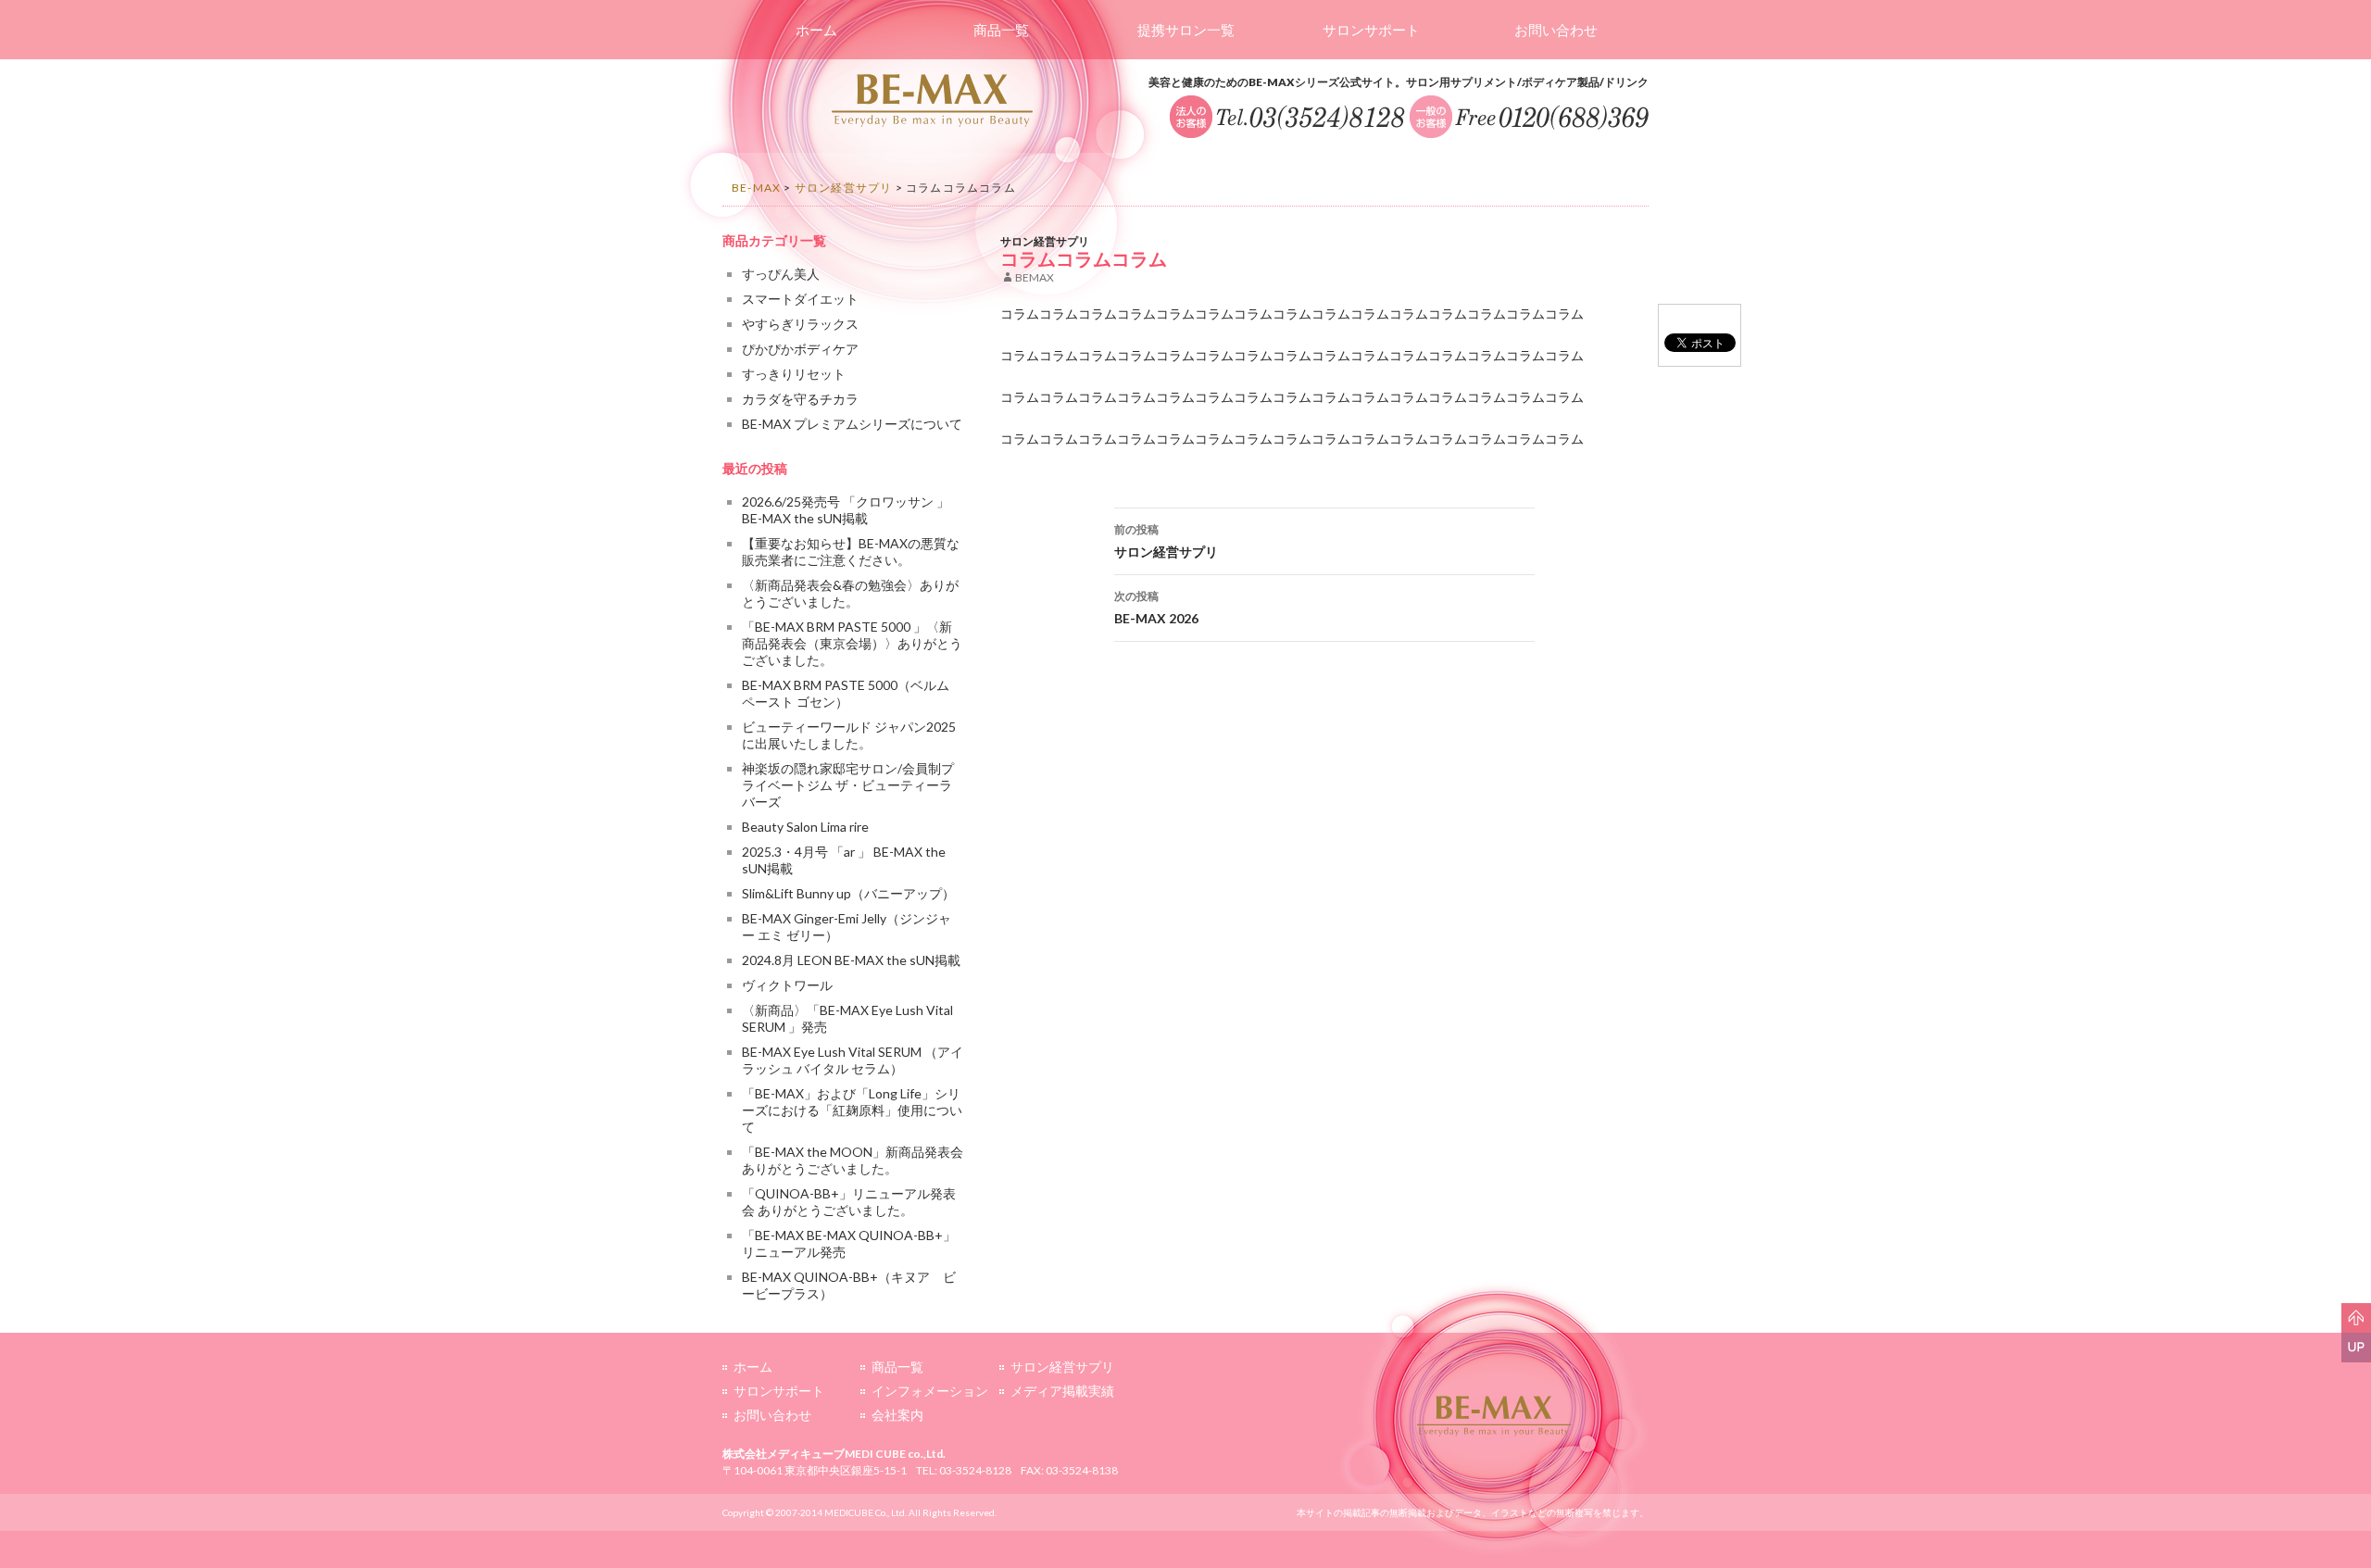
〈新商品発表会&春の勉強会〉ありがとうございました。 (850, 593)
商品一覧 (1001, 30)
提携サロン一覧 (1186, 30)
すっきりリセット (794, 374)
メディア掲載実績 (1062, 1391)
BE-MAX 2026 (1156, 608)
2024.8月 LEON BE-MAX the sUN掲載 (851, 960)
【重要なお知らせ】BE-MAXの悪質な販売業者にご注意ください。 (851, 552)
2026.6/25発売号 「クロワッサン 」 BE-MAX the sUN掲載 (846, 510)
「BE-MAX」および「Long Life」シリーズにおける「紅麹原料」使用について (852, 1110)
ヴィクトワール (787, 985)
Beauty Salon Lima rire (805, 827)
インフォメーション (930, 1391)
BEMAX (1035, 277)
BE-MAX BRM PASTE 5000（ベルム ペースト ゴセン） (846, 693)
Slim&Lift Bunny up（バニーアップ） (848, 893)
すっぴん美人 (781, 274)
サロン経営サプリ (1045, 241)
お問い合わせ (1556, 30)
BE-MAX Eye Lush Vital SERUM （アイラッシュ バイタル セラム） (853, 1060)
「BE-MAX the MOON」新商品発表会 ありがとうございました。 (853, 1160)
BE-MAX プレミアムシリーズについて (852, 424)
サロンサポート (1371, 30)
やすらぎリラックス (800, 324)
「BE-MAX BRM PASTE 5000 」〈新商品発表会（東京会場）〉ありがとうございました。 (852, 643)
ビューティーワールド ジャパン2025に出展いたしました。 (849, 735)
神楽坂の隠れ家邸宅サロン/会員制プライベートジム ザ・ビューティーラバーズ (848, 785)
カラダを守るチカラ (800, 399)
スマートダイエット (800, 299)
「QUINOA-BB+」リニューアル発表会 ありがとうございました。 (849, 1202)
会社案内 (897, 1415)
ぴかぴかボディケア (800, 349)
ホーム (816, 30)
